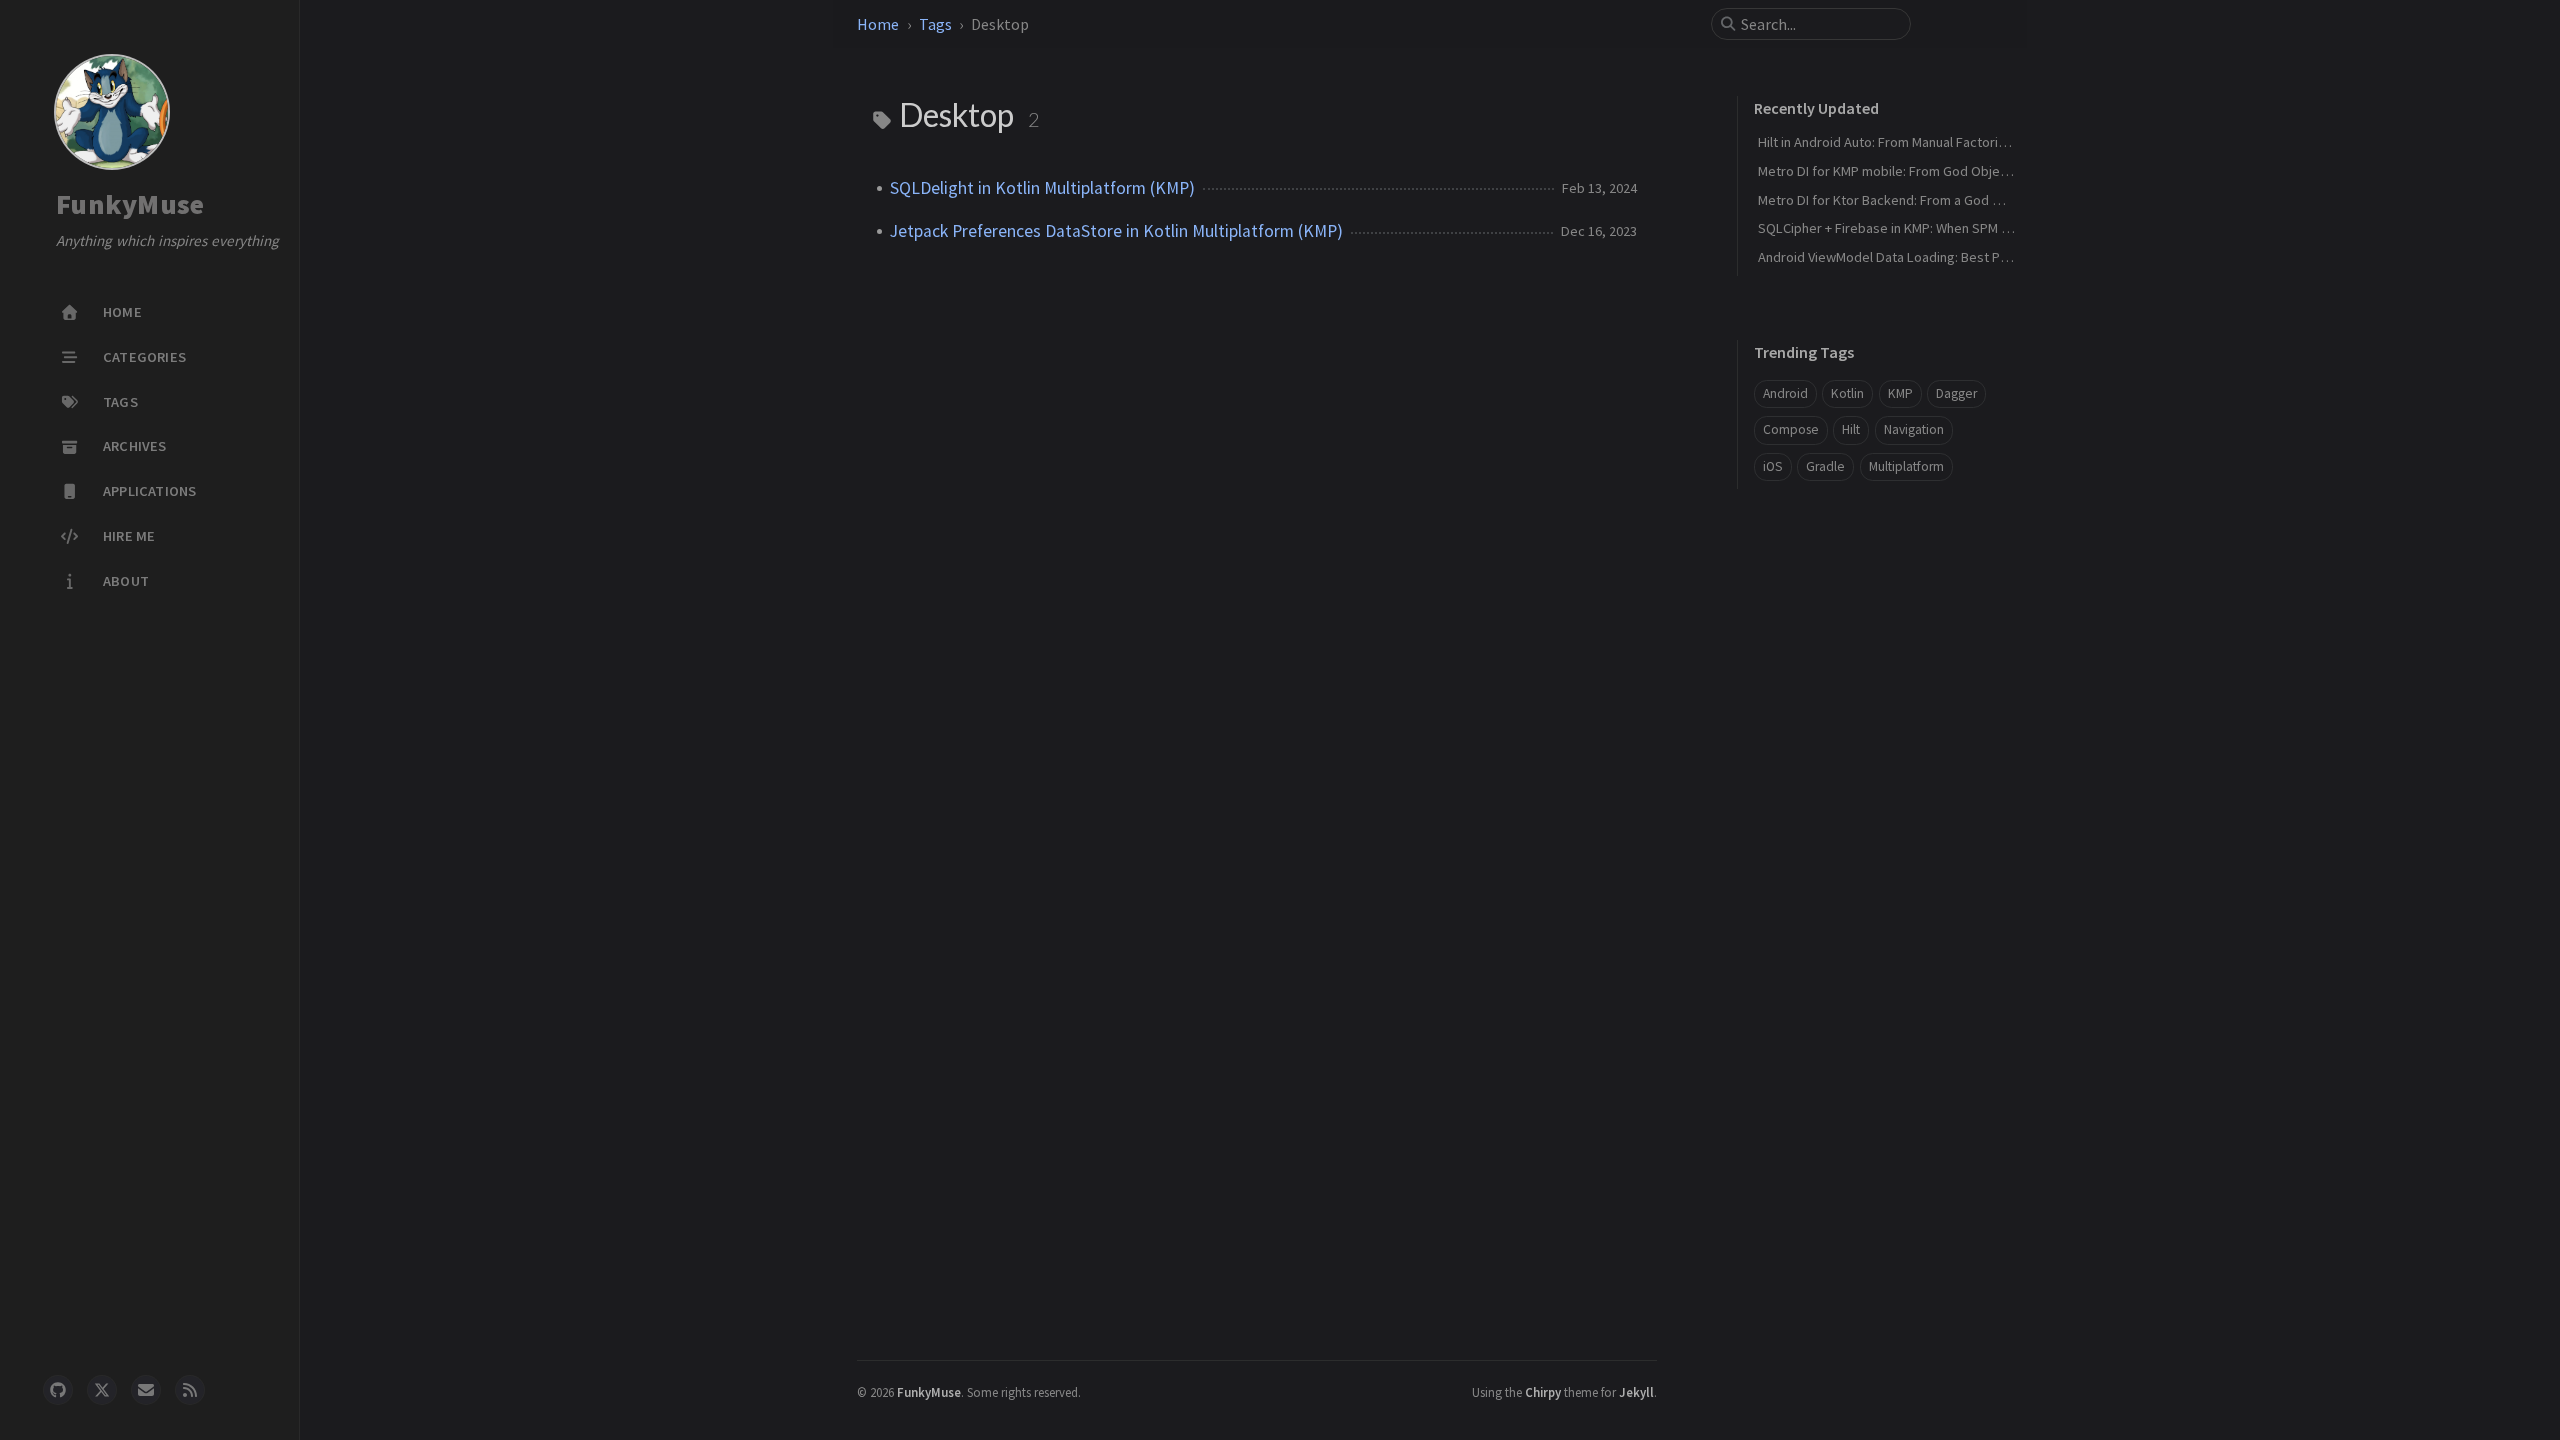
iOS (1773, 466)
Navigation (1914, 429)
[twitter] (102, 1390)
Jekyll (1636, 1392)
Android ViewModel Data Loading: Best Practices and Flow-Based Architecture (1991, 257)
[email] (146, 1390)
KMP (1900, 393)
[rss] (190, 1390)
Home (878, 24)
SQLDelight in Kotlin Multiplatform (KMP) (1042, 188)
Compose (1791, 429)
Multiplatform (1906, 466)
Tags (935, 24)
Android (1785, 393)
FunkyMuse (130, 205)
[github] (58, 1390)
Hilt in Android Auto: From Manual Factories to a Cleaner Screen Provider (1973, 142)
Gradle (1825, 466)
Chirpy (1543, 1392)
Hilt (1851, 429)
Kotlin (1847, 393)
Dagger (1956, 393)
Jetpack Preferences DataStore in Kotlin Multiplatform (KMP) (1116, 231)
